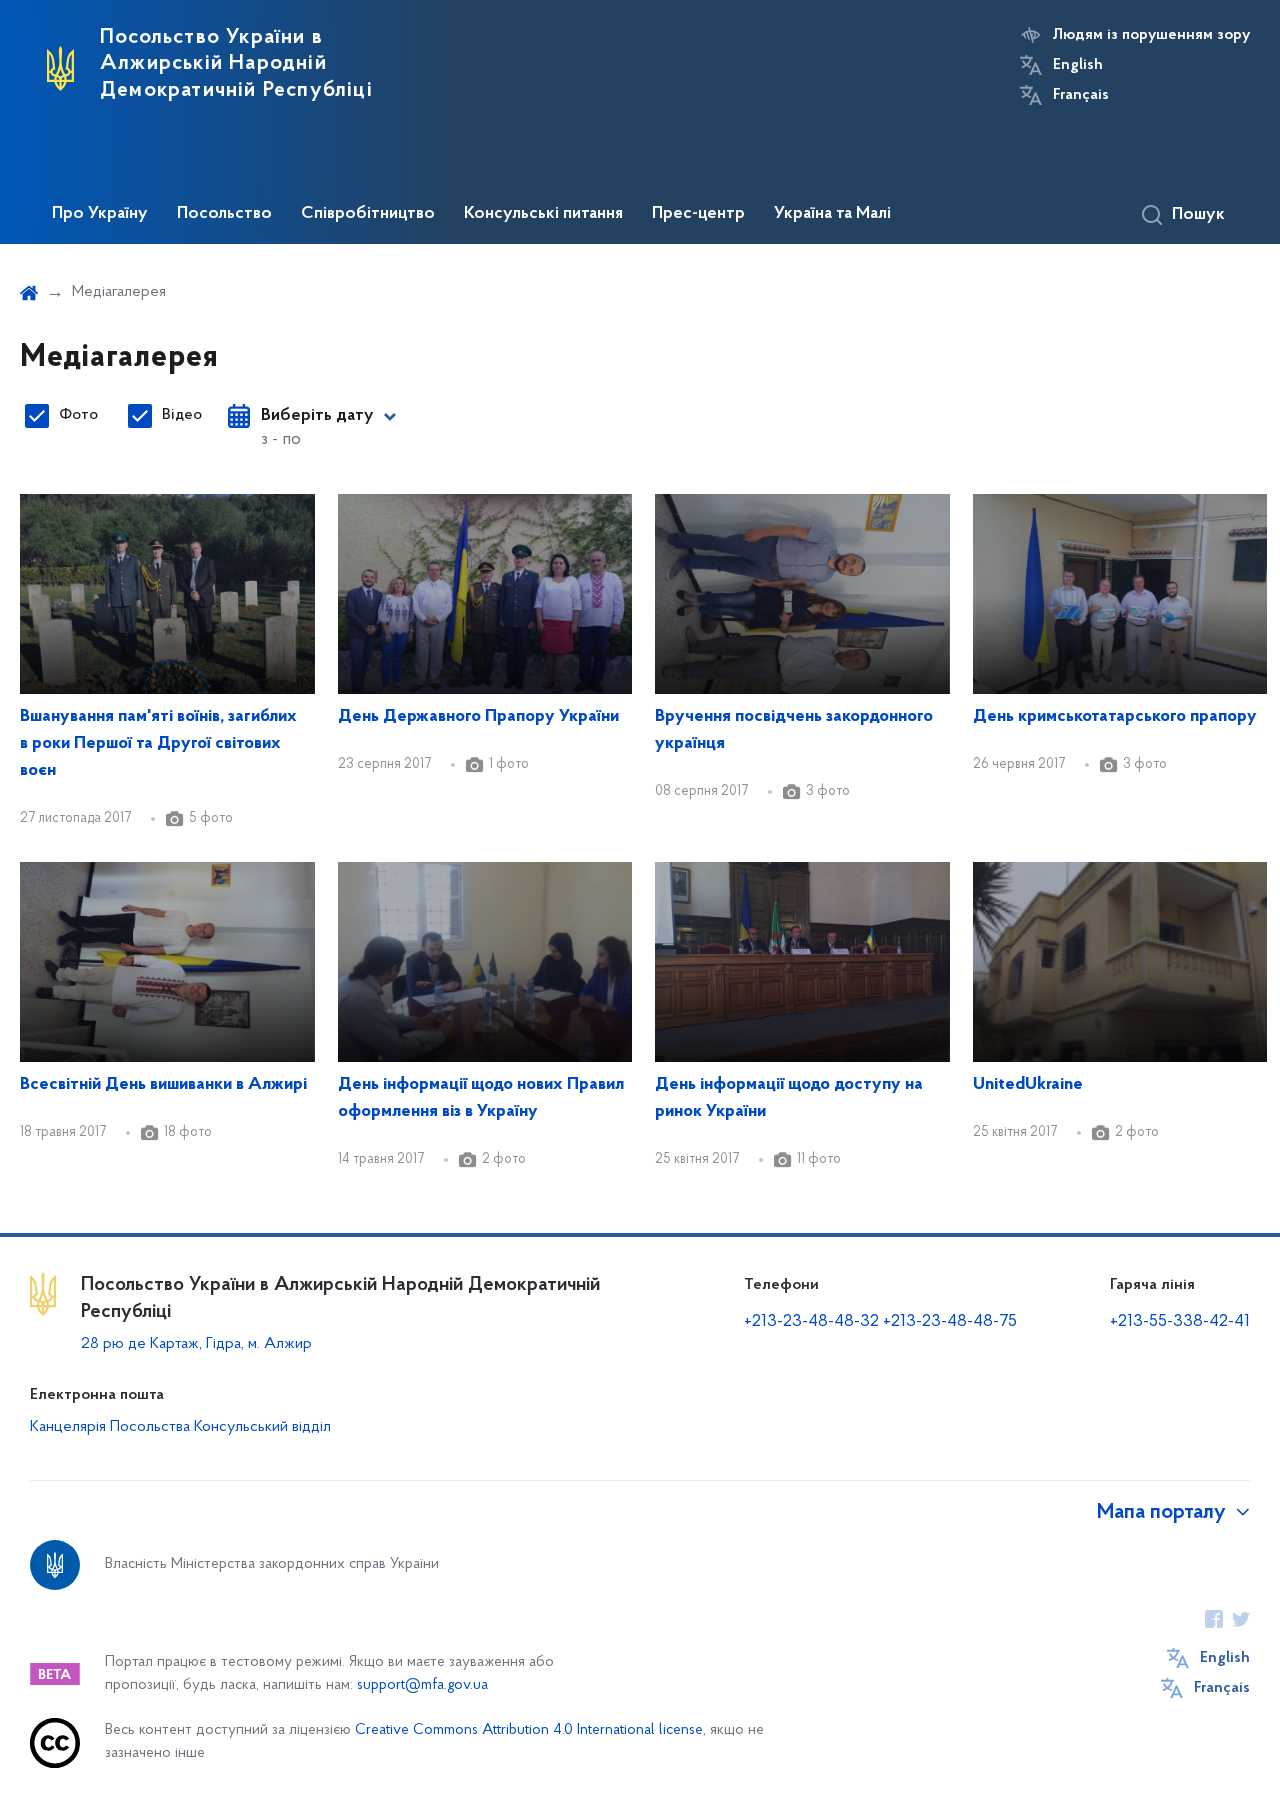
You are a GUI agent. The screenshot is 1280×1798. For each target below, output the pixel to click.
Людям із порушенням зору (1151, 35)
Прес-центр (698, 214)
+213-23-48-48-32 (811, 1322)
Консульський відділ (262, 1427)
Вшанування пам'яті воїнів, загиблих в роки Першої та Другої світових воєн (158, 744)
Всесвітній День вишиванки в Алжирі (163, 1085)
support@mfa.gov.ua (422, 1685)
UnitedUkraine (1028, 1085)
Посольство (224, 214)
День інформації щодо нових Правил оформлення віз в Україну (481, 1098)
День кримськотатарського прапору (1115, 717)
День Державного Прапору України (478, 717)
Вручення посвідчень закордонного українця (794, 730)
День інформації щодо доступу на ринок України (789, 1098)
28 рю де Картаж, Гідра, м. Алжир (196, 1344)
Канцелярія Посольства (110, 1427)
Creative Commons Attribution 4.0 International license (529, 1730)
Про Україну (100, 214)
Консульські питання (543, 214)
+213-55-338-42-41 (1180, 1322)
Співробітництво (368, 214)
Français (1081, 95)
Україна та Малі (832, 214)
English (1078, 65)
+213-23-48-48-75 (950, 1322)
